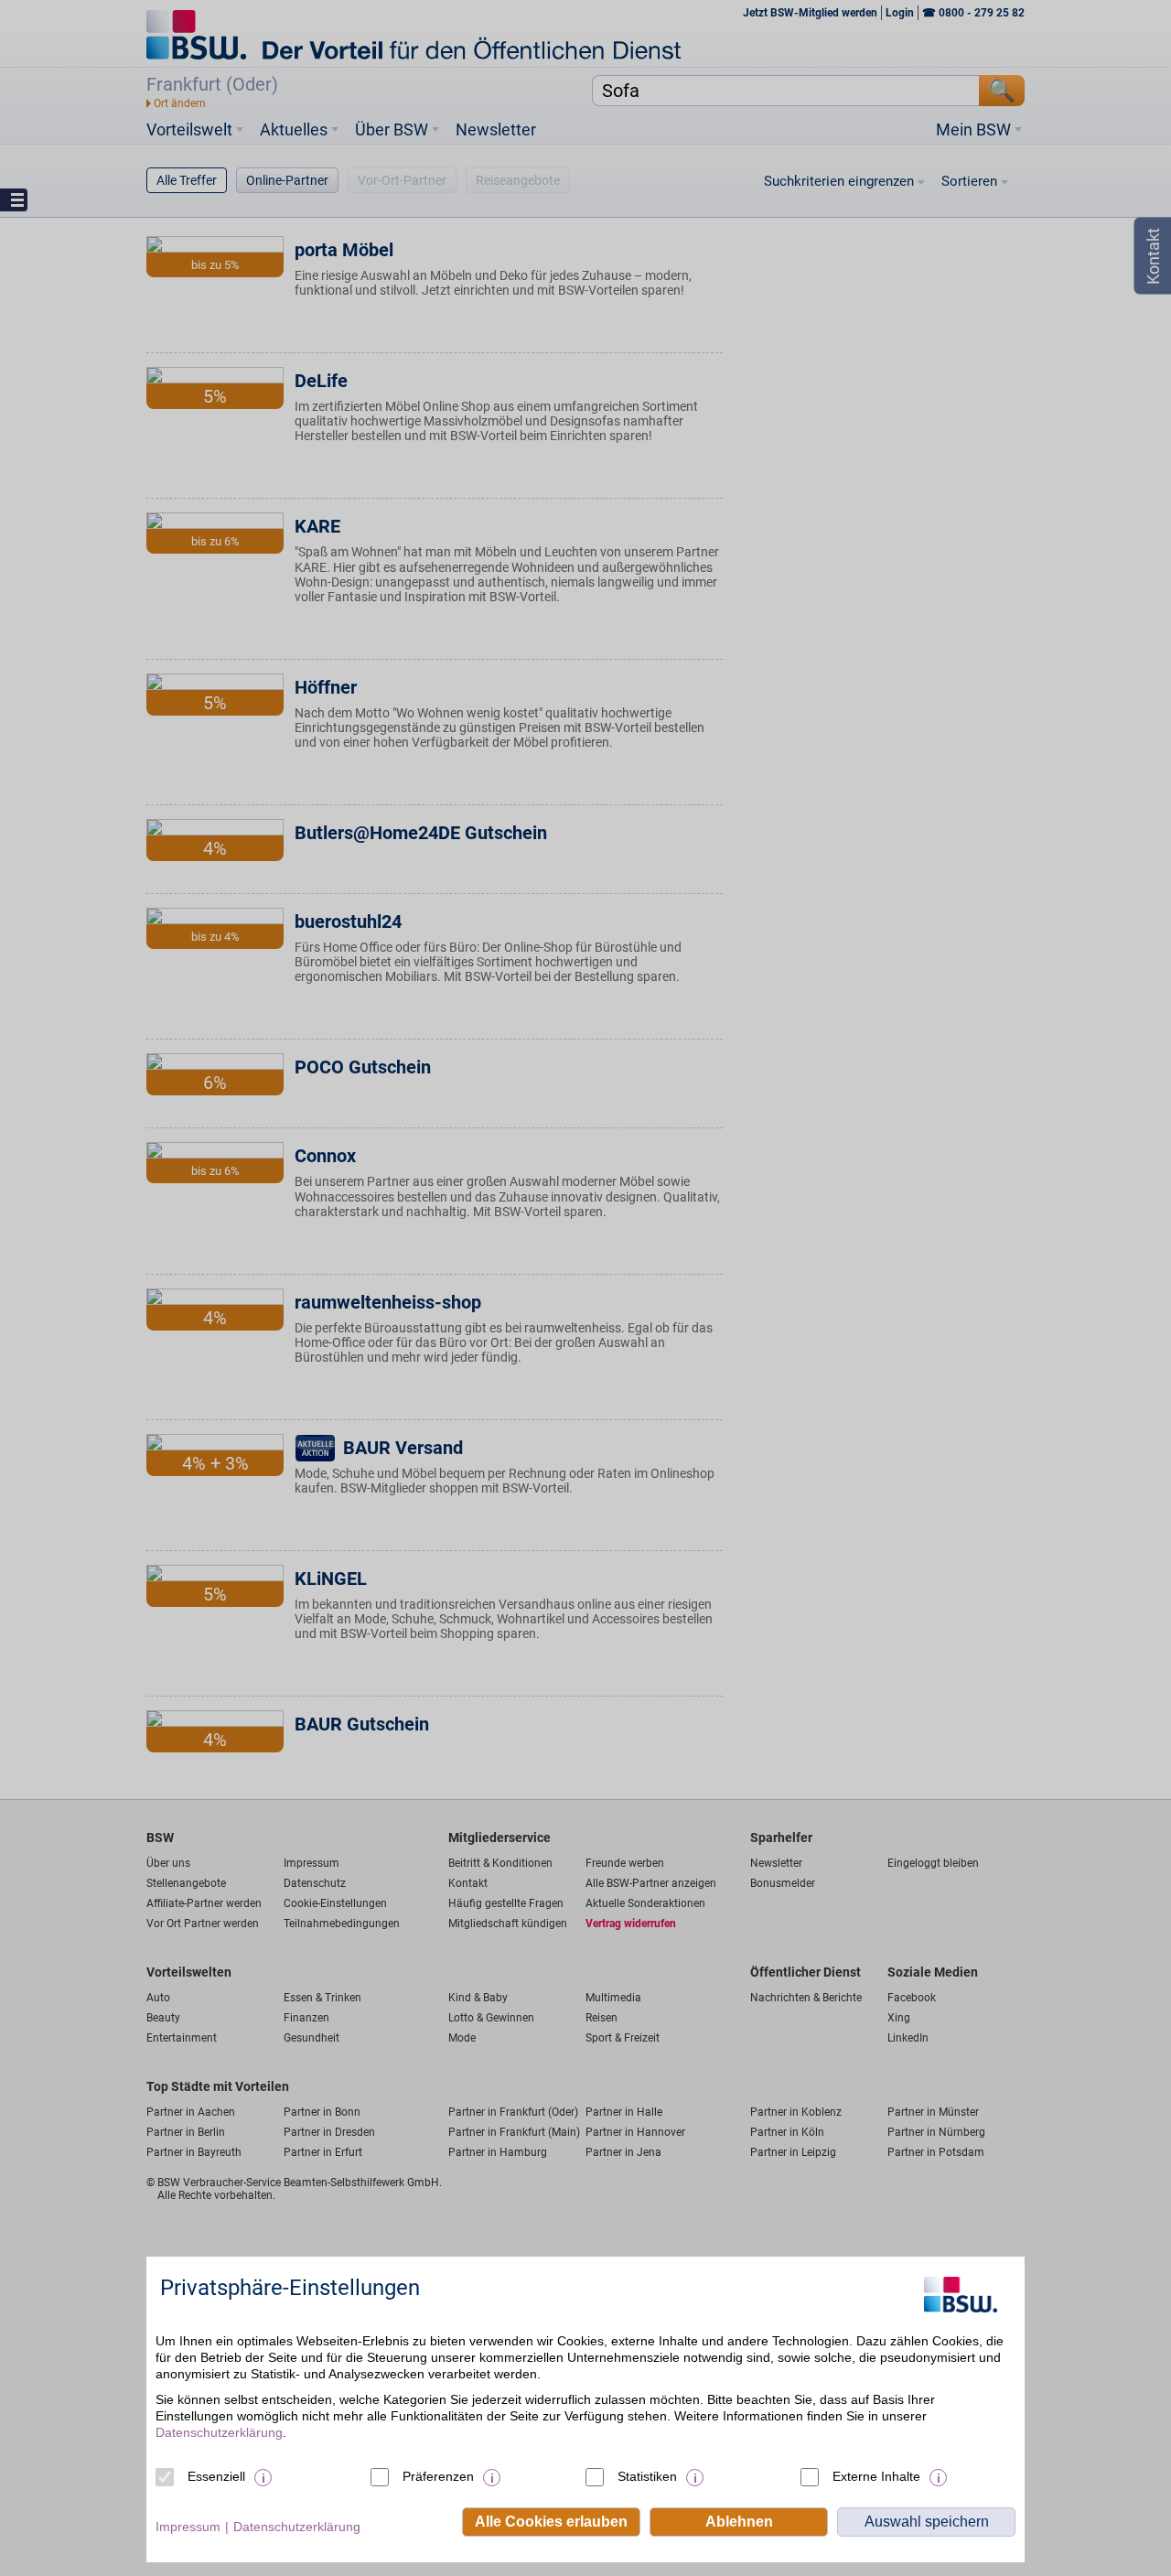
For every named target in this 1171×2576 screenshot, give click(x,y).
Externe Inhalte (876, 2476)
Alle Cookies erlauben (551, 2522)
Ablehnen (739, 2522)
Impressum (188, 2527)
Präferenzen (438, 2476)
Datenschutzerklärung (219, 2432)
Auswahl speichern (927, 2522)
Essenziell (216, 2476)
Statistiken (647, 2476)
